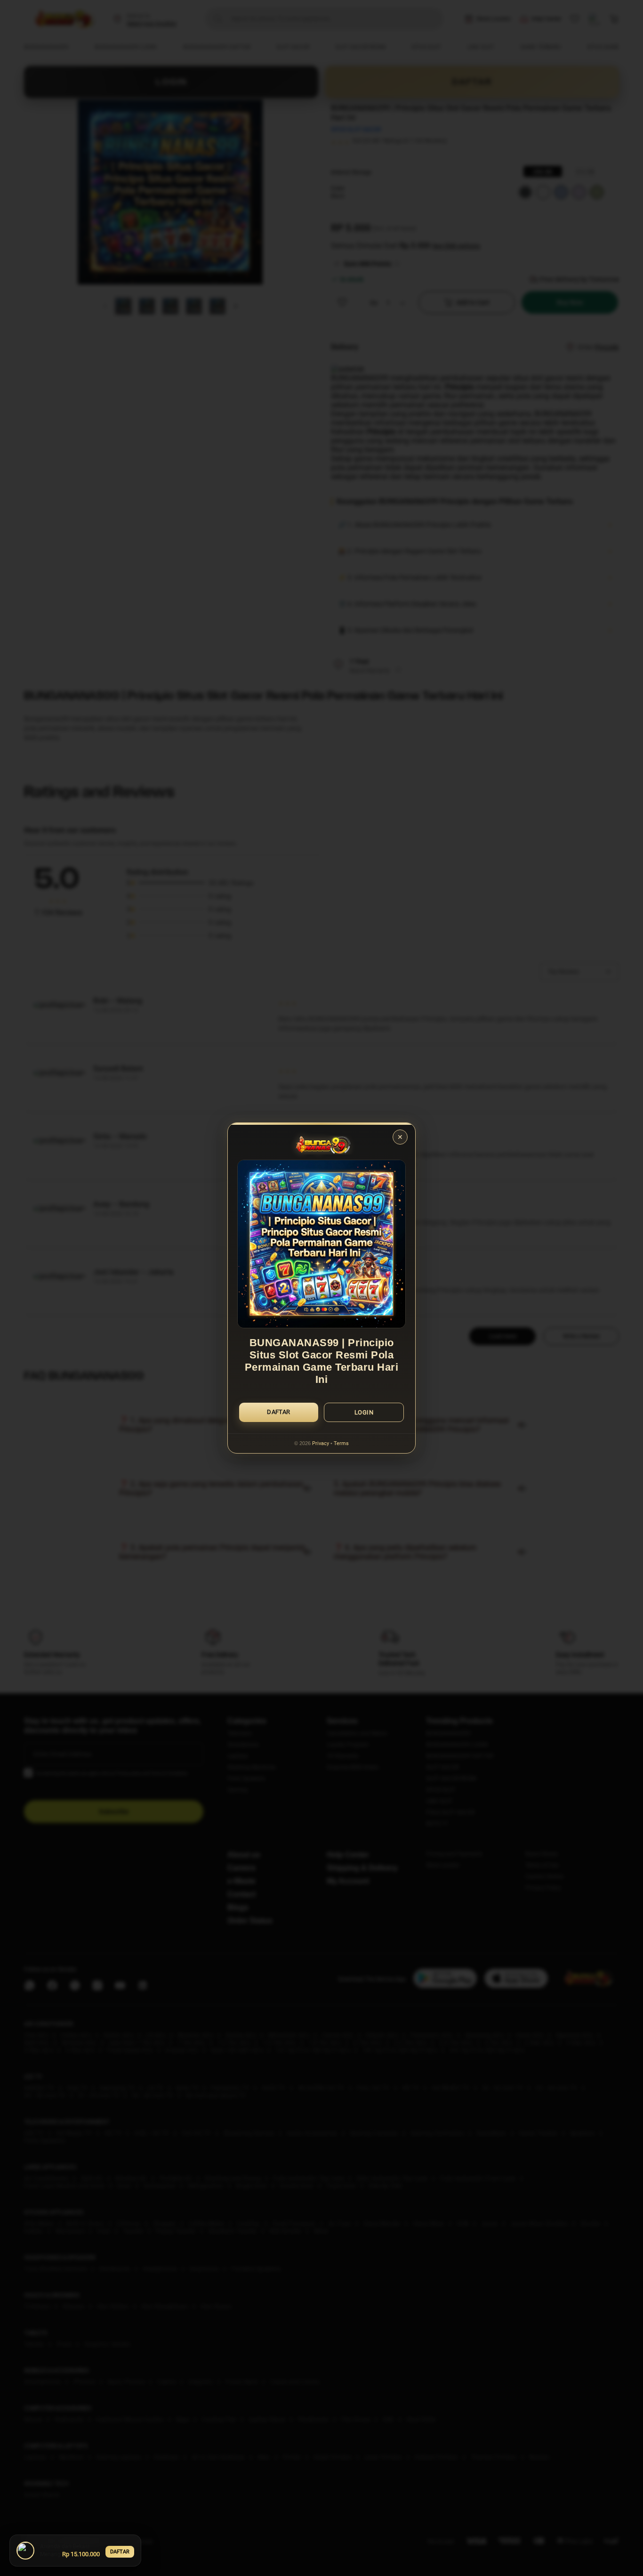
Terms (341, 1443)
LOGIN (364, 1412)
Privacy (321, 1443)
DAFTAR (120, 2552)
